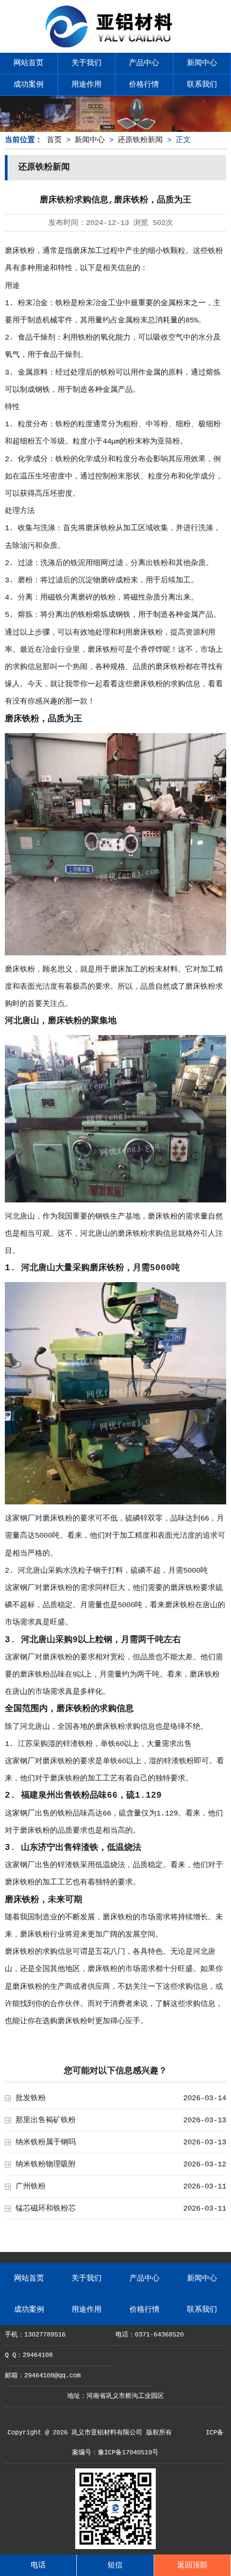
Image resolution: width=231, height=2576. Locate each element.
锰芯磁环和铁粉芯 (46, 2208)
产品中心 (144, 63)
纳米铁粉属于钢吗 (46, 2142)
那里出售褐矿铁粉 (46, 2120)
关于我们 (86, 63)
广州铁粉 (31, 2186)
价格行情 (144, 85)
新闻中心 (202, 63)
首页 (54, 140)
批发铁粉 (31, 2098)
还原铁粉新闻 (140, 140)
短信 (115, 2565)
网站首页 (28, 63)
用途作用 (86, 85)
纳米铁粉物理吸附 (46, 2164)
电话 (38, 2565)
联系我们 (202, 85)
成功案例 (28, 85)
